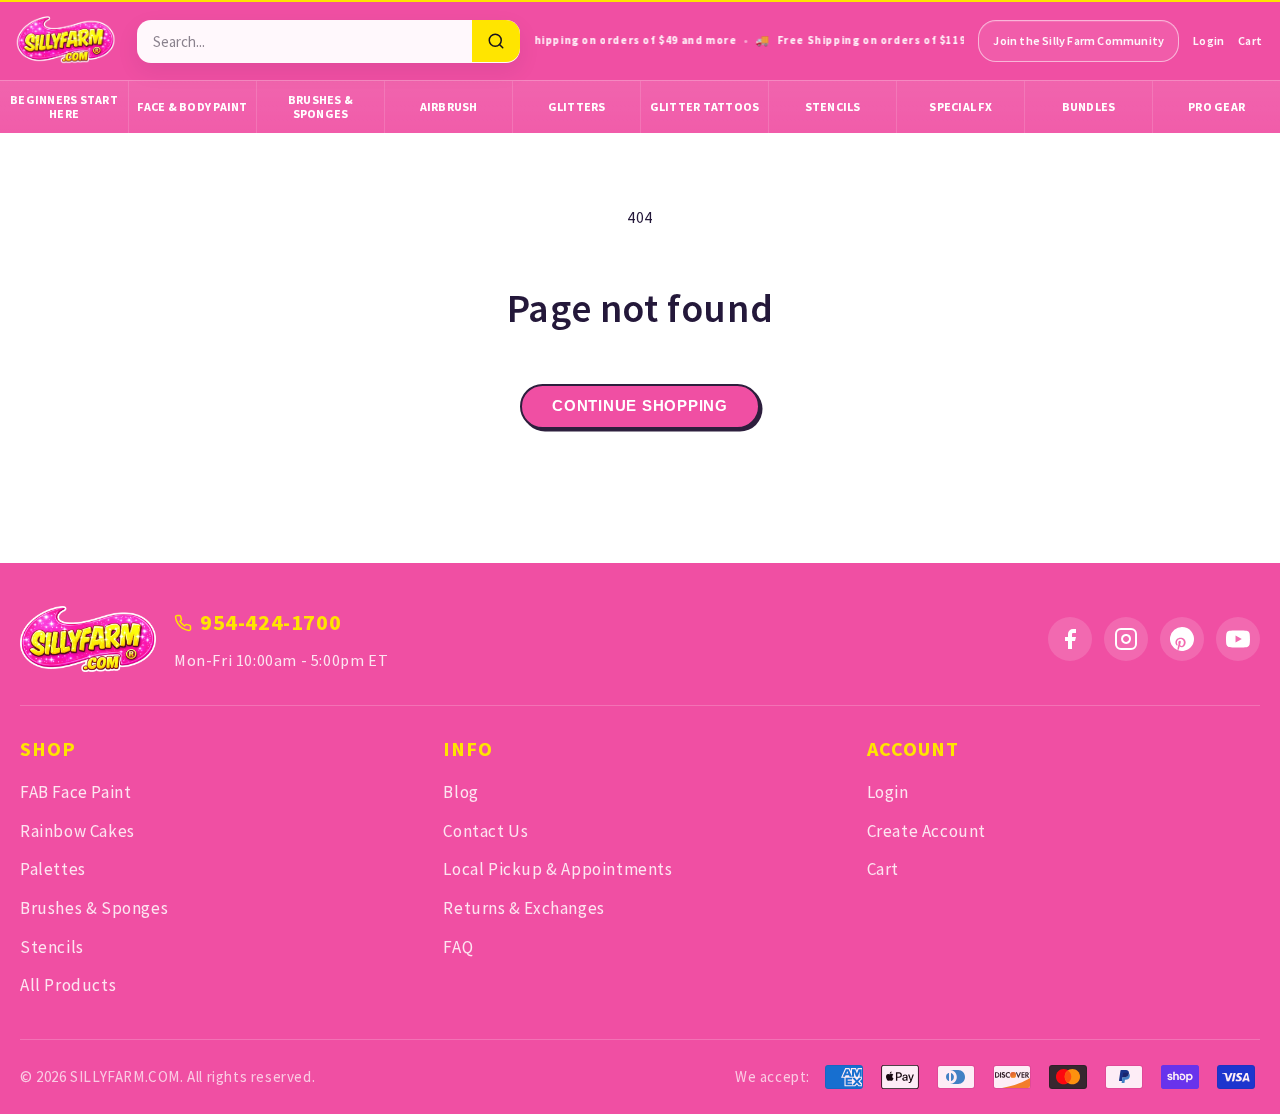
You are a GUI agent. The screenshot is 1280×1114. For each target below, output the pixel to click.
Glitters (577, 106)
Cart (1250, 40)
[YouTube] (1238, 639)
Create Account (926, 831)
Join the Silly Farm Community (1078, 40)
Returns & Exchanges (523, 908)
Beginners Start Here (64, 106)
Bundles (1089, 106)
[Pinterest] (1182, 639)
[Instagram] (1126, 639)
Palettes (53, 869)
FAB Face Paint (75, 792)
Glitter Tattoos (705, 106)
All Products (68, 985)
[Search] (496, 41)
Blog (460, 792)
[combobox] (304, 41)
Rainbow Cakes (77, 831)
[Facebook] (1070, 639)
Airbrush (449, 106)
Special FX (960, 106)
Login (1208, 40)
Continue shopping (640, 405)
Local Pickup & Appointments (557, 869)
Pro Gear (1216, 106)
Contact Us (485, 831)
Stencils (833, 106)
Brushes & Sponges (320, 106)
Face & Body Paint (192, 106)
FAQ (458, 947)
